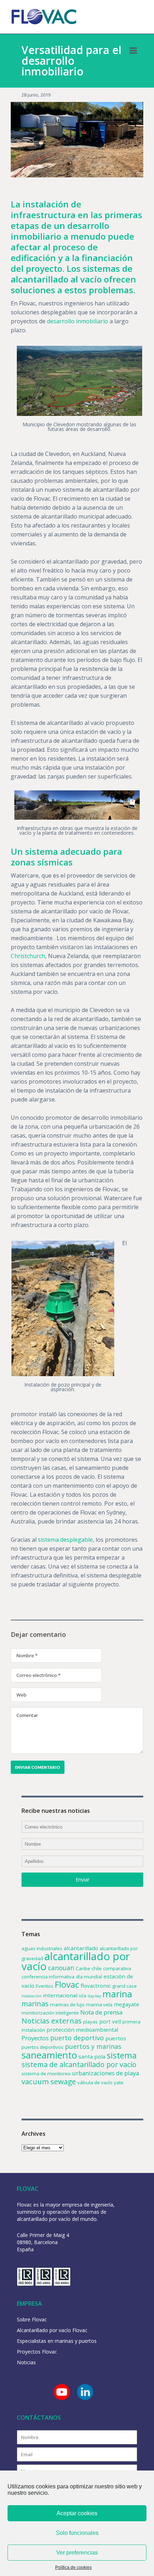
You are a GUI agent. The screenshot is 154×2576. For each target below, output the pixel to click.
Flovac (67, 1984)
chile (97, 1968)
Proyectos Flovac (37, 2352)
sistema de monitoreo (46, 2074)
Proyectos (35, 2038)
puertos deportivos (42, 2047)
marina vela (99, 2005)
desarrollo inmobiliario (78, 321)
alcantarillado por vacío (76, 1961)
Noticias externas (52, 2021)
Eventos (45, 1986)
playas (90, 2022)
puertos (116, 2038)
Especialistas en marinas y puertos (57, 2341)
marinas (35, 2004)
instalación (32, 1996)
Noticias (26, 2362)
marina (117, 1994)
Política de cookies (73, 2567)
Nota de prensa (101, 2012)
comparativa (117, 1968)
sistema (122, 2055)
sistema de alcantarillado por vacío (79, 2064)
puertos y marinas (93, 2046)
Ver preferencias (77, 2553)
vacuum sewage (49, 2081)
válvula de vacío (95, 2082)
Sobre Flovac (32, 2319)
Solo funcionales (77, 2533)
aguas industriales (42, 1948)
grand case (124, 1986)
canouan (61, 1968)
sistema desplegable (65, 1540)
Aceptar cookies (77, 2513)
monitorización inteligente (50, 2013)
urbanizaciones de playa (105, 2073)
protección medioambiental (82, 2030)
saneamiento (49, 2055)
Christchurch (28, 956)
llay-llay (94, 1996)
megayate (127, 2004)
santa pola (92, 2056)
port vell (110, 2021)
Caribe (83, 1968)
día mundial (89, 1977)
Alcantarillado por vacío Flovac (52, 2330)
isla (83, 1996)
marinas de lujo (67, 2005)
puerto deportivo (77, 2038)
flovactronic (96, 1986)
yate (119, 2082)
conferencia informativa (48, 1977)
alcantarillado (81, 1948)
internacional (60, 1995)
